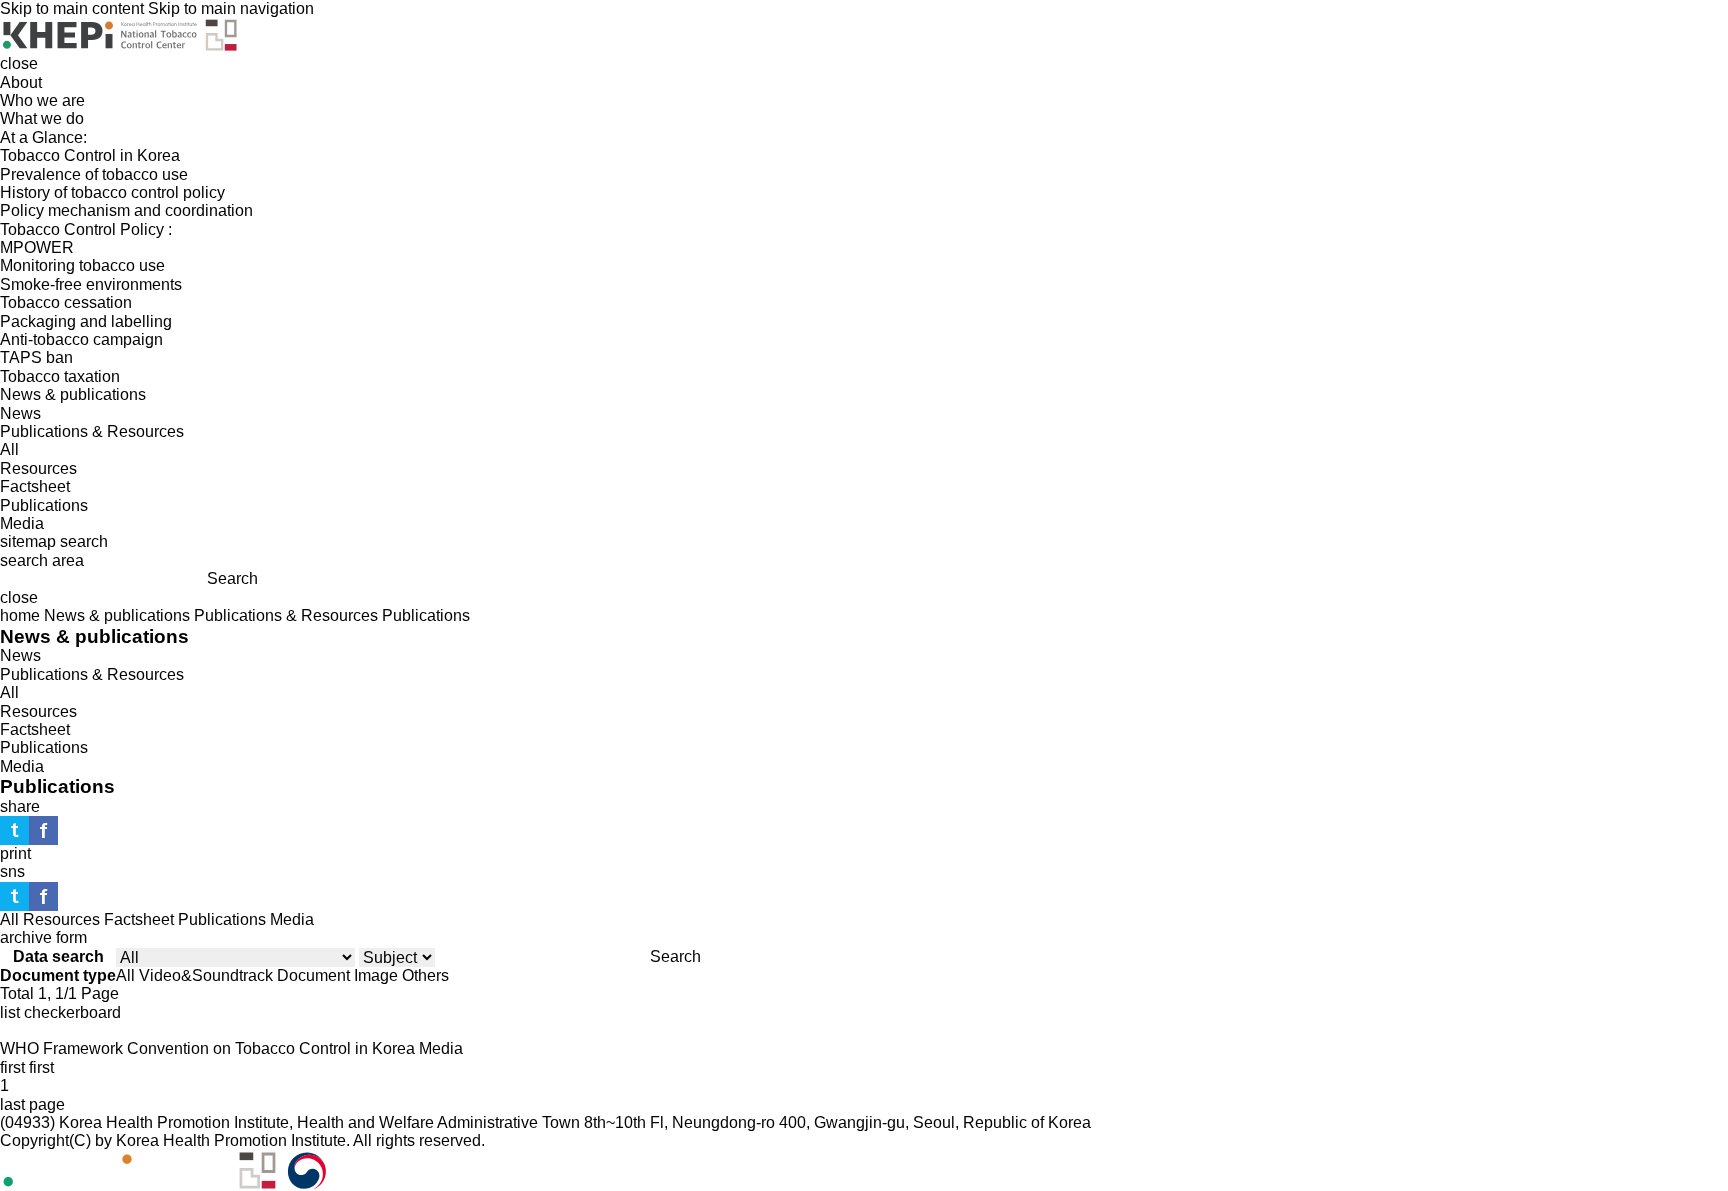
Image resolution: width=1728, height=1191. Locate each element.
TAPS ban (36, 357)
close (19, 63)
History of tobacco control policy (112, 192)
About (21, 82)
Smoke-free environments (91, 284)
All (9, 449)
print (15, 853)
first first (27, 1067)
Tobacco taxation (60, 376)
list (10, 1012)
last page (32, 1104)
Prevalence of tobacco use (94, 174)
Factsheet (35, 486)
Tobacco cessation (66, 302)
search (84, 541)
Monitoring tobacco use (82, 265)
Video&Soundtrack (206, 975)
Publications (44, 505)
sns (12, 871)
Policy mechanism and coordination (126, 210)
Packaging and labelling (86, 321)
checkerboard (72, 1012)
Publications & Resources (92, 431)
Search (232, 578)
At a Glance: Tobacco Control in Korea (90, 146)
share (20, 806)
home (20, 615)
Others (425, 975)
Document (313, 975)
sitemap (28, 541)
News (20, 413)
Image (376, 975)
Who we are (42, 100)
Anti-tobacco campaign (81, 339)
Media (22, 523)
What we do (42, 118)
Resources (38, 468)
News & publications (73, 394)
